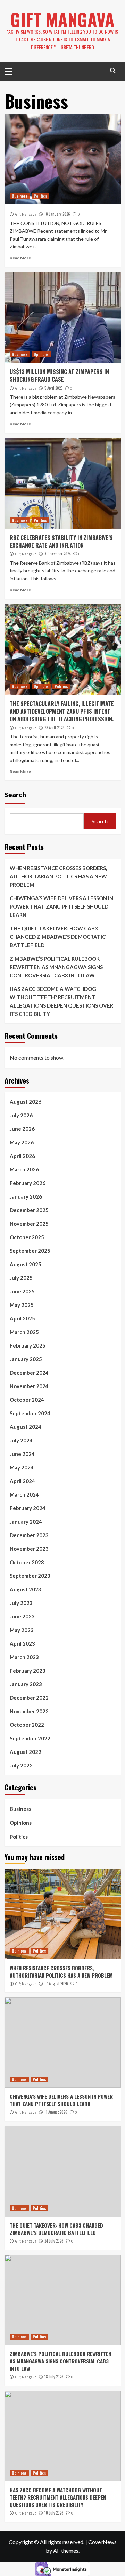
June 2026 (22, 1129)
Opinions (41, 354)
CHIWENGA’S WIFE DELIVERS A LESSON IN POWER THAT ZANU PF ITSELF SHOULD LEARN (61, 906)
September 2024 (30, 1413)
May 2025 (22, 1305)
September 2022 (30, 1738)
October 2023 (27, 1562)
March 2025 (24, 1332)
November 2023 (29, 1549)
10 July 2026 (54, 2513)
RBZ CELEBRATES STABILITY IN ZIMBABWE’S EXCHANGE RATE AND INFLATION (61, 541)
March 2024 (24, 1494)
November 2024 (29, 1386)
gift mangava (62, 19)
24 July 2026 (54, 2241)
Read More (20, 258)
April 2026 (22, 1156)
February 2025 (28, 1345)
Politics (40, 196)
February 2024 (28, 1508)
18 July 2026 (54, 2377)
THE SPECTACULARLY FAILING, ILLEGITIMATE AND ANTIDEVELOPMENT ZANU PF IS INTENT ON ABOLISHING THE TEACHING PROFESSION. (62, 711)
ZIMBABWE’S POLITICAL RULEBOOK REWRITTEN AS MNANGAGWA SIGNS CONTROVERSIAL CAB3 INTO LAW (56, 967)
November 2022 (29, 1711)
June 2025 (22, 1291)
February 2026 (28, 1183)
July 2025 (21, 1278)
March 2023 (24, 1657)
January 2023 (26, 1684)
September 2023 (30, 1576)
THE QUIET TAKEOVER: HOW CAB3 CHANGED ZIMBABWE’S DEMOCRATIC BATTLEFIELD (58, 937)
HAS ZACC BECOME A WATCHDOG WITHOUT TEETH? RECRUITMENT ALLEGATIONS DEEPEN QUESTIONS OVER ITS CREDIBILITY (61, 1001)
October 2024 (27, 1400)
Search (15, 794)
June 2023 (22, 1616)
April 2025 (22, 1318)
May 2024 (22, 1467)
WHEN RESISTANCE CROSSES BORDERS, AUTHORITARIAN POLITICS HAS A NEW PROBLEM (58, 876)
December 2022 (29, 1698)
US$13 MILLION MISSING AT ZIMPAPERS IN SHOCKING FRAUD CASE (59, 375)
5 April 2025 (53, 388)
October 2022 (27, 1725)
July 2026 (21, 1115)
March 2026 (24, 1169)
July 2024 (21, 1440)
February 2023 (28, 1671)
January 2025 (26, 1359)
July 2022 (21, 1765)
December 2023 (29, 1535)
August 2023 (26, 1589)
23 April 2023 (54, 728)
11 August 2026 (56, 2112)
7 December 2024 (58, 554)
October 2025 (27, 1237)
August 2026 (26, 1102)
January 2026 (26, 1196)
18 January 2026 (57, 214)
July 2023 (21, 1603)
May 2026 (22, 1142)
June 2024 (22, 1454)
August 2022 (26, 1752)
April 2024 (22, 1481)
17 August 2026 (56, 1983)
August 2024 (26, 1427)
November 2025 (29, 1224)
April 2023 (22, 1643)
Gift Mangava (26, 214)
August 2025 (26, 1264)
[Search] (113, 71)
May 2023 (22, 1630)
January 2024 (26, 1522)
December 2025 (29, 1210)
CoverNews (102, 2542)
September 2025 (30, 1251)
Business (20, 196)
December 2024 (29, 1373)
